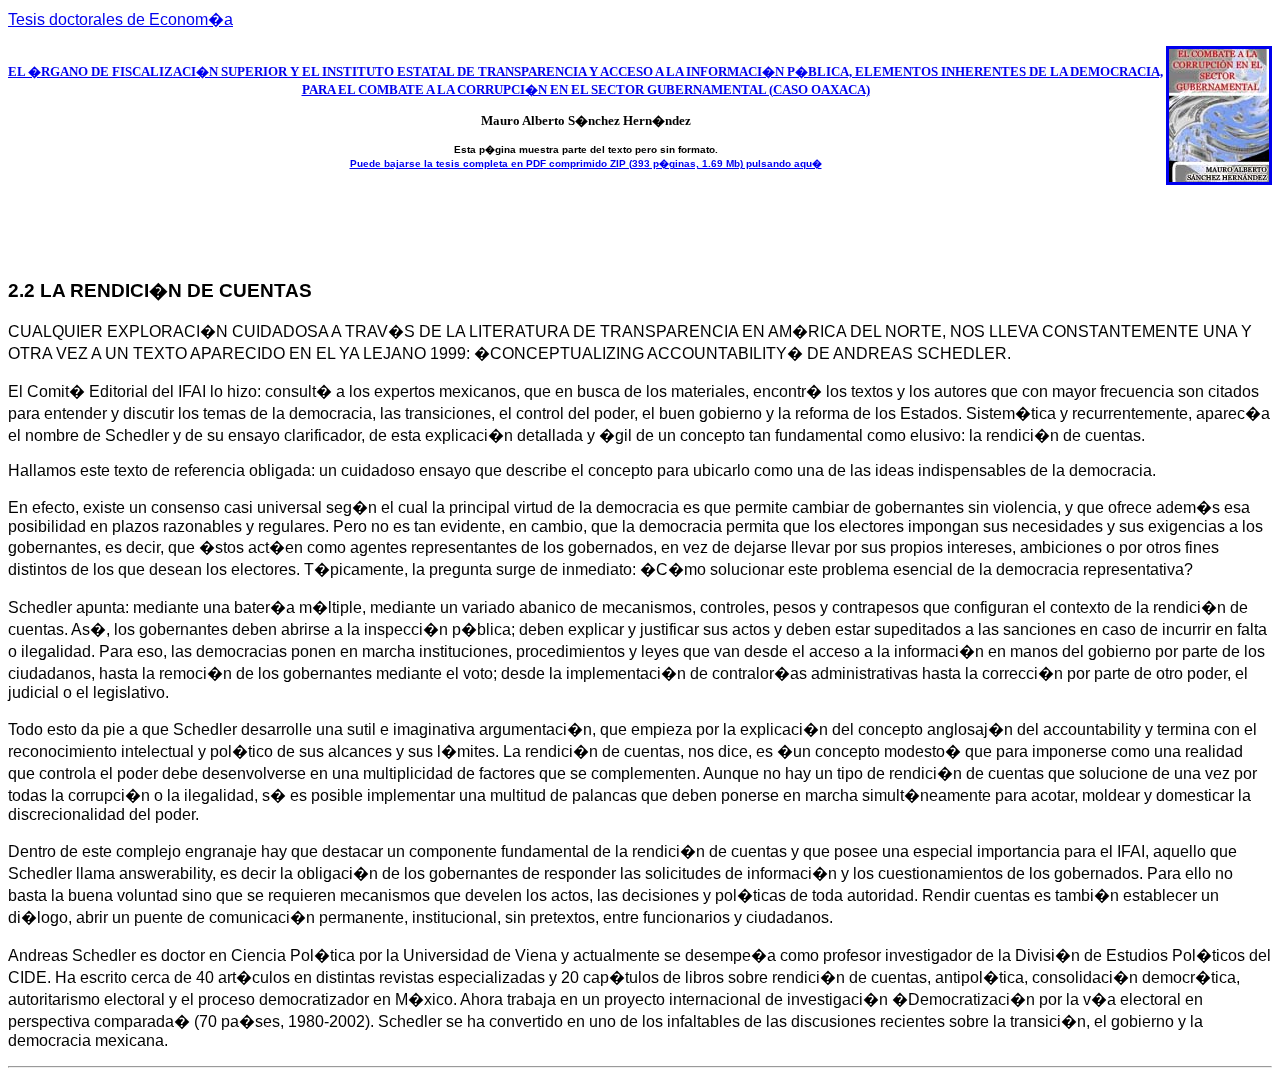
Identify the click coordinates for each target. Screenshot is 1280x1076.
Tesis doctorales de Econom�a (120, 19)
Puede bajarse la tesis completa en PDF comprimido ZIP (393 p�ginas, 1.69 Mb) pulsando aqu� (586, 163)
